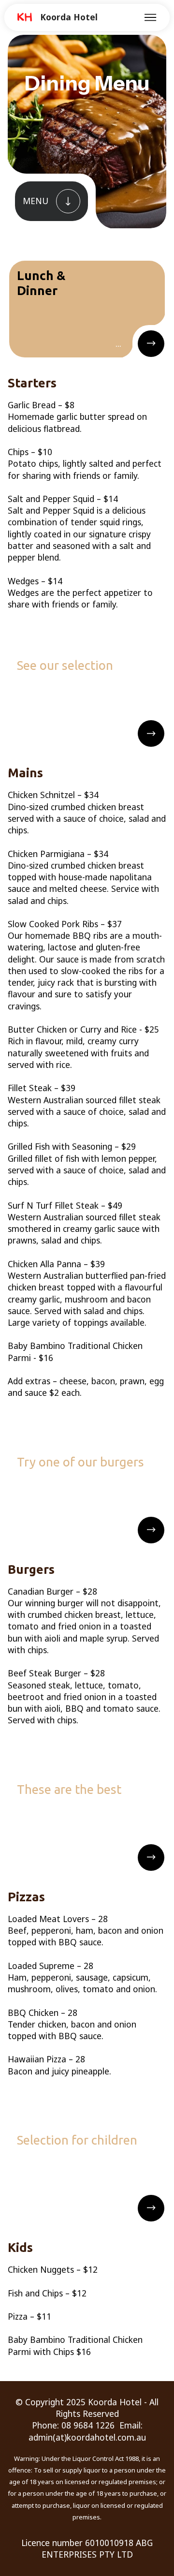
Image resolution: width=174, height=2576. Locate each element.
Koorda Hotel (69, 17)
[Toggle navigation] (151, 17)
